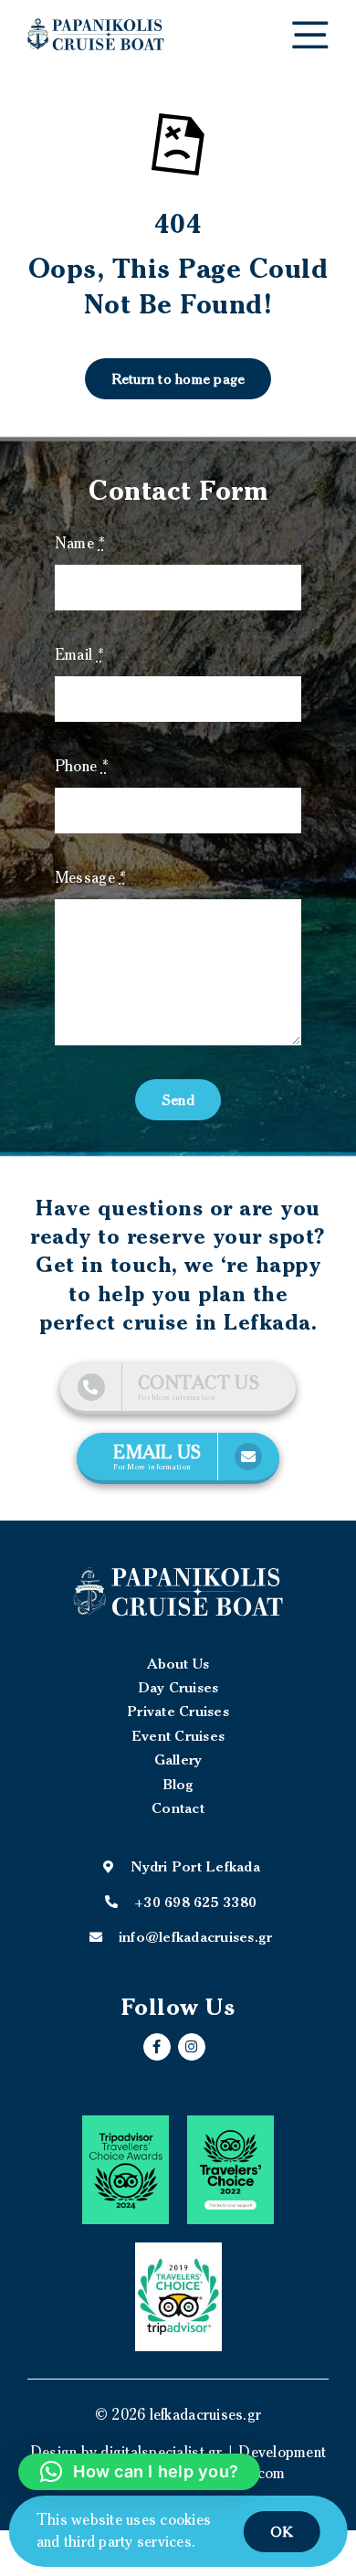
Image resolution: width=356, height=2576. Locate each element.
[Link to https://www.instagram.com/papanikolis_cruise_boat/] (192, 2047)
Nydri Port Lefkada (195, 1866)
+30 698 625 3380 (195, 1902)
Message (90, 877)
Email (79, 654)
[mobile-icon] (310, 28)
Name (80, 543)
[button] (139, 2472)
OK (282, 2531)
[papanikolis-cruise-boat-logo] (96, 26)
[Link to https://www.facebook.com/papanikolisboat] (157, 2047)
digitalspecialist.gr (161, 2452)
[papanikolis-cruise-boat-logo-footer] (178, 1591)
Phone (82, 766)
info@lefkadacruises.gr (196, 1936)
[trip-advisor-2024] (126, 2170)
